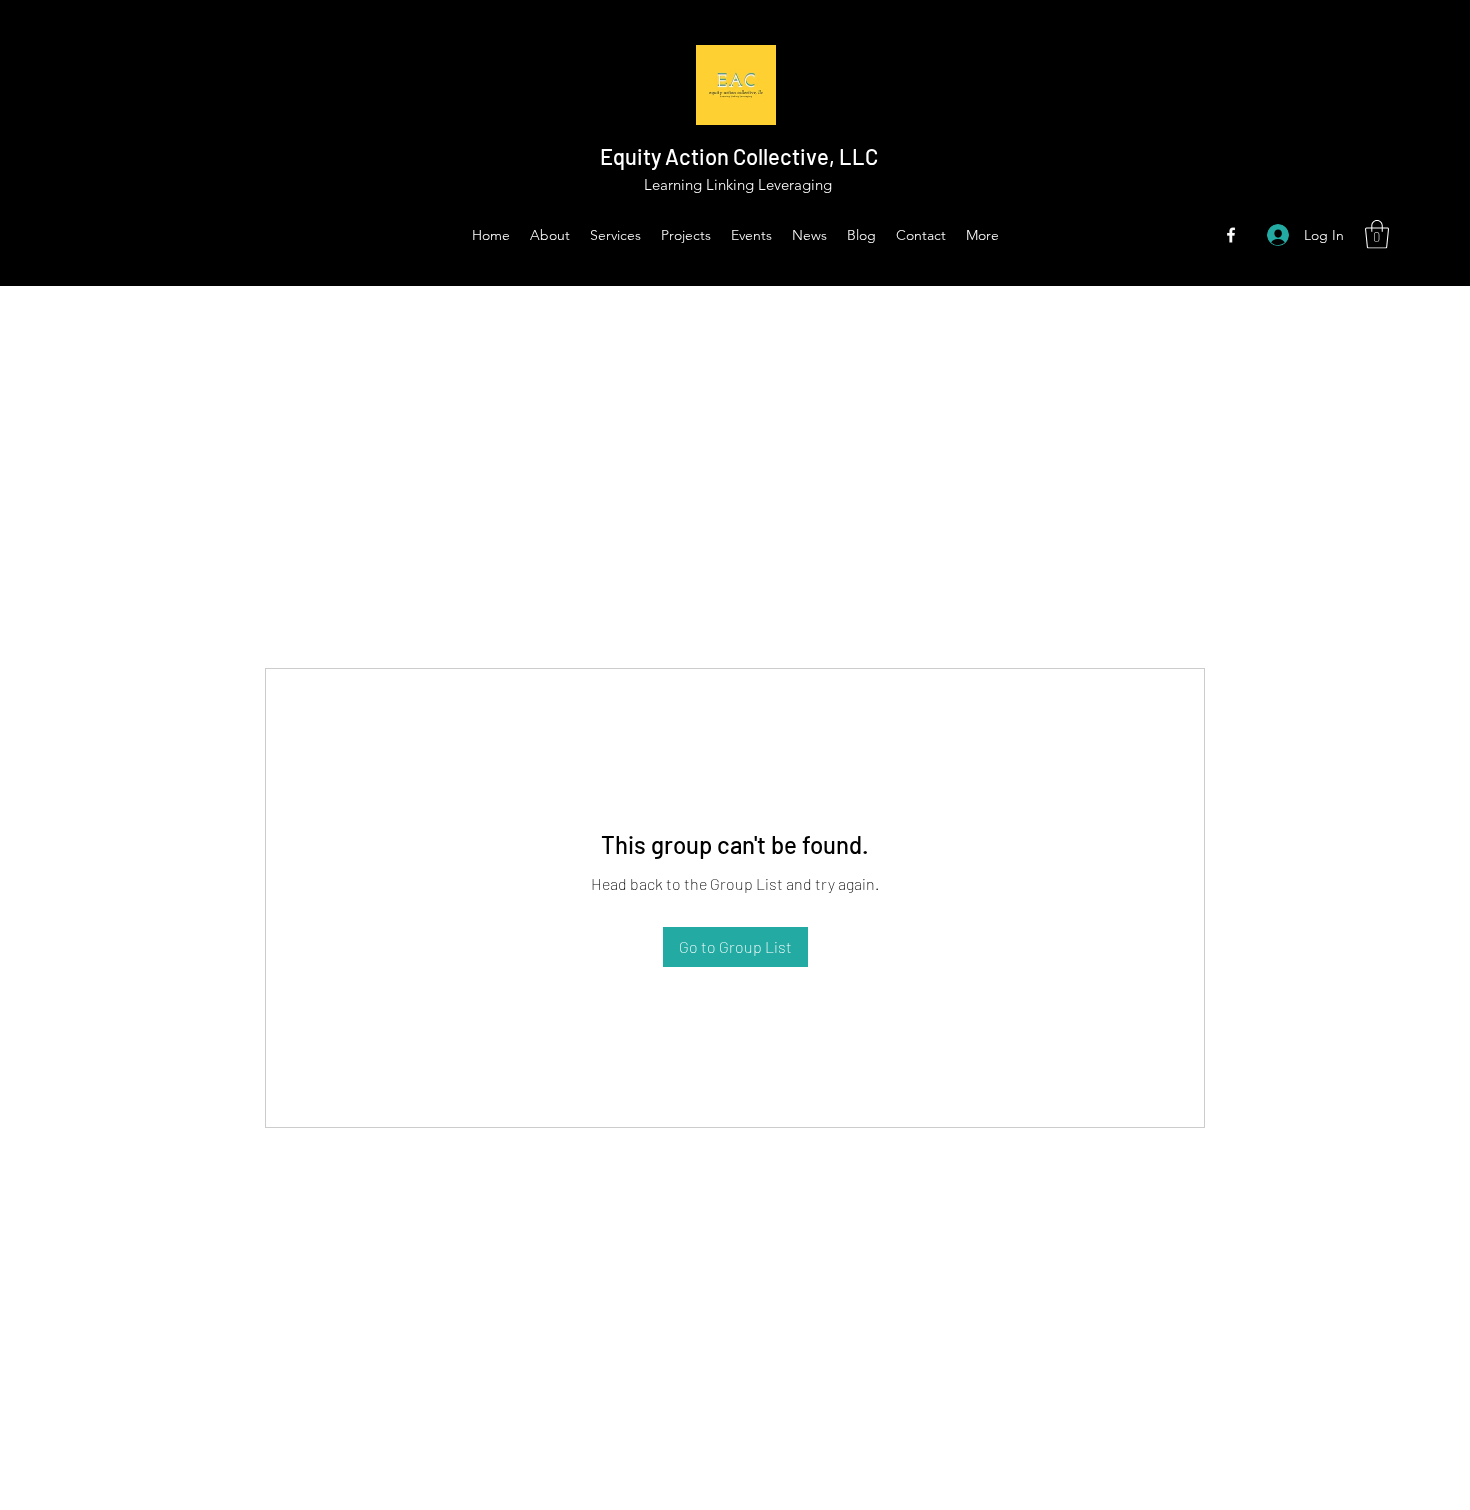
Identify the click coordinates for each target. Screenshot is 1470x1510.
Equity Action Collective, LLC (739, 156)
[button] (1377, 234)
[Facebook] (1231, 235)
